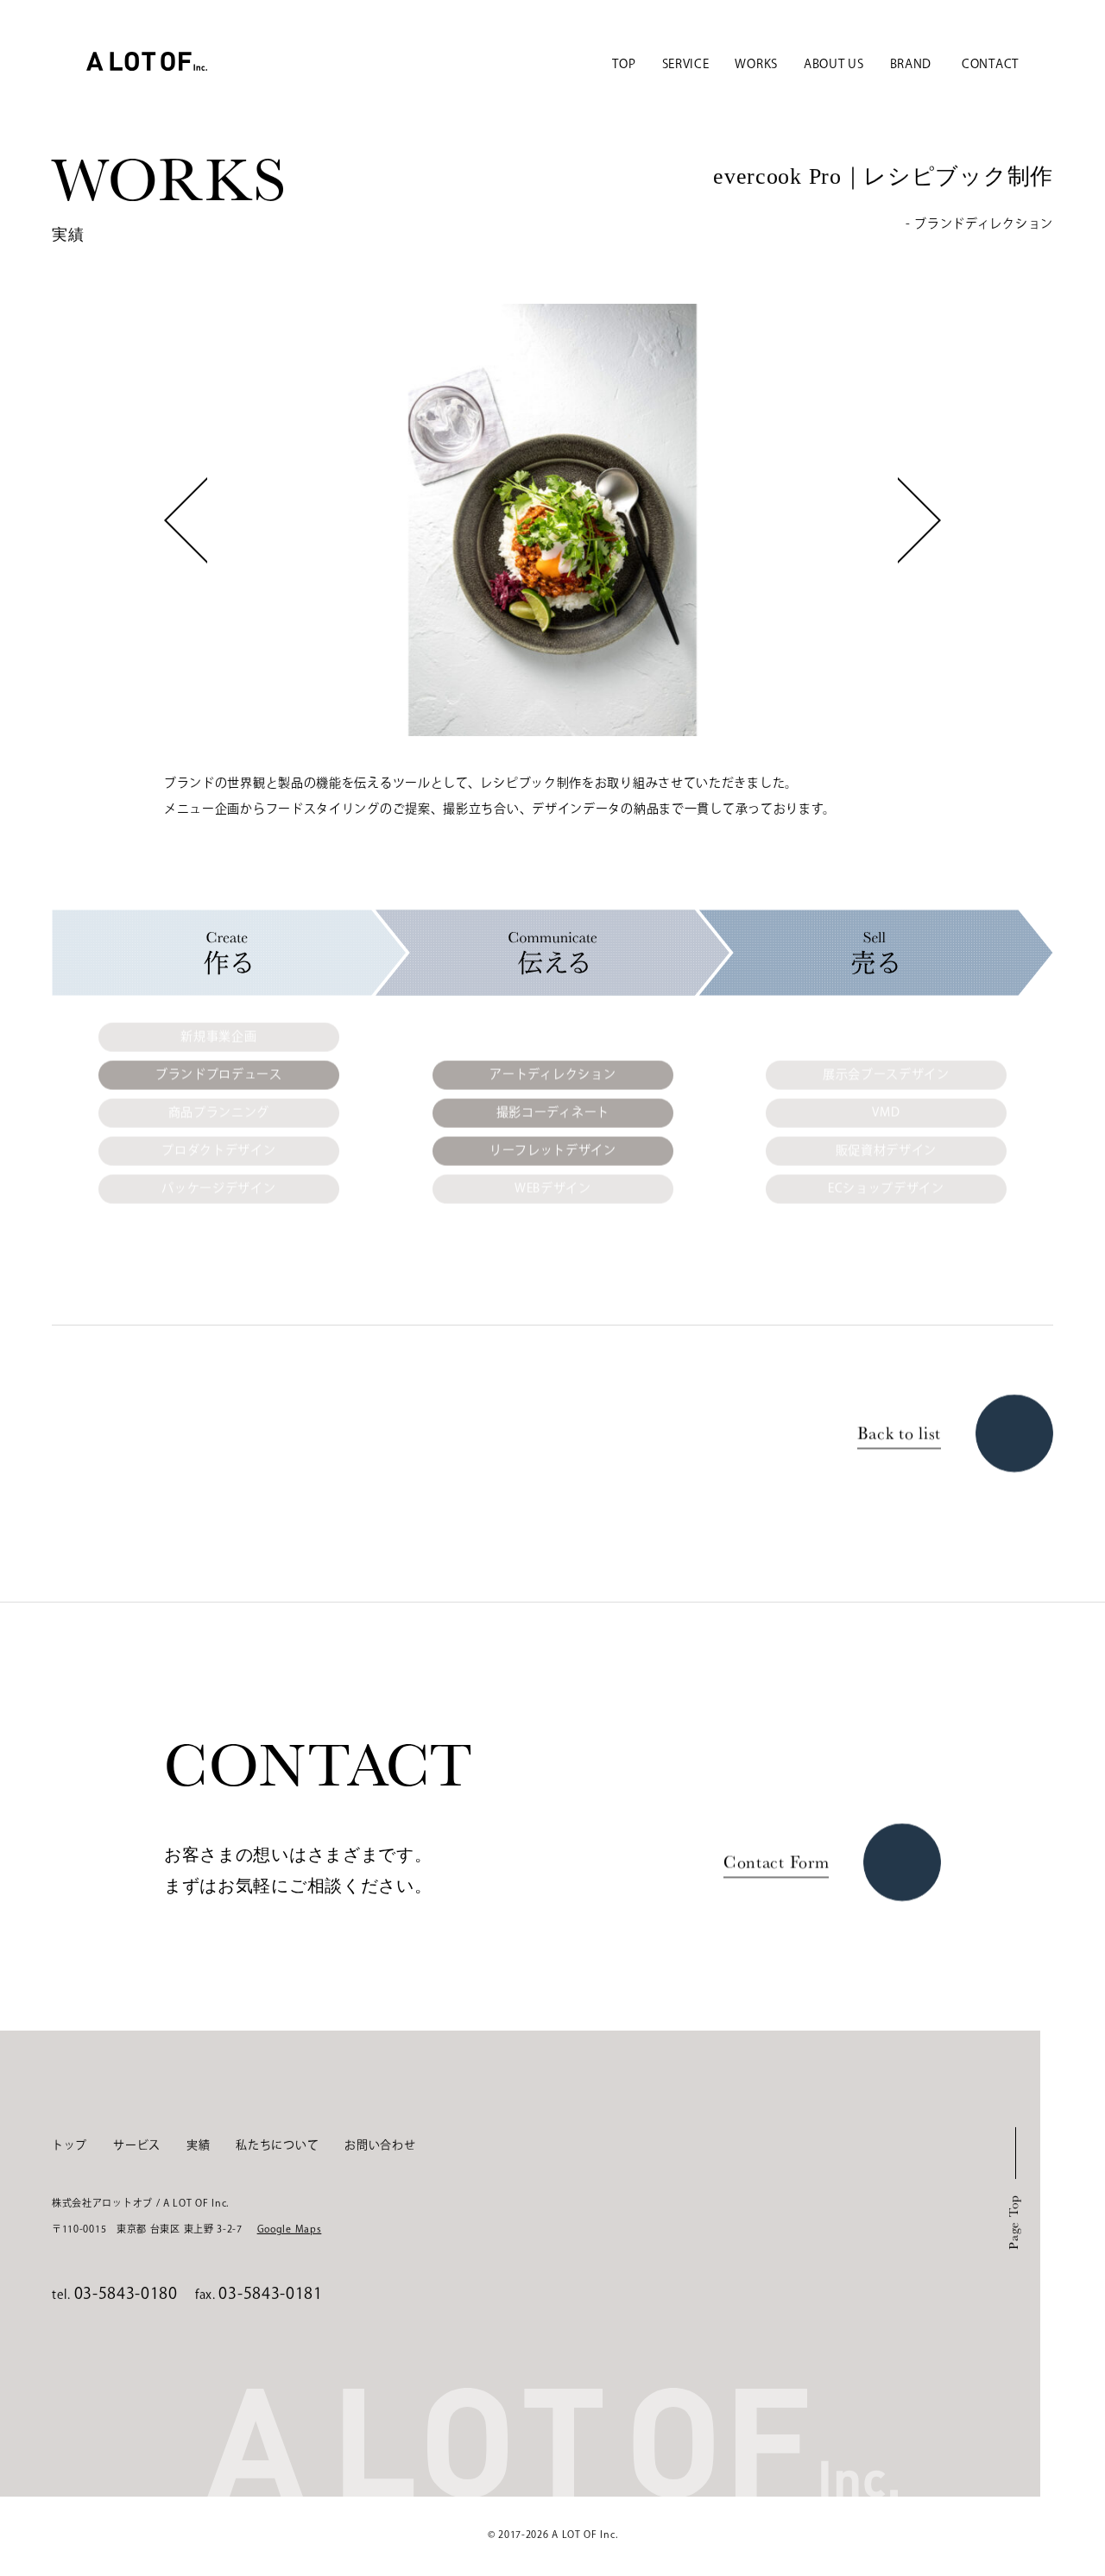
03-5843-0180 (126, 2295)
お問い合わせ (380, 2145)
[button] (186, 520)
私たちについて (277, 2145)
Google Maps (290, 2230)
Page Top (1013, 2222)
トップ (69, 2145)
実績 (198, 2145)
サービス (137, 2145)
